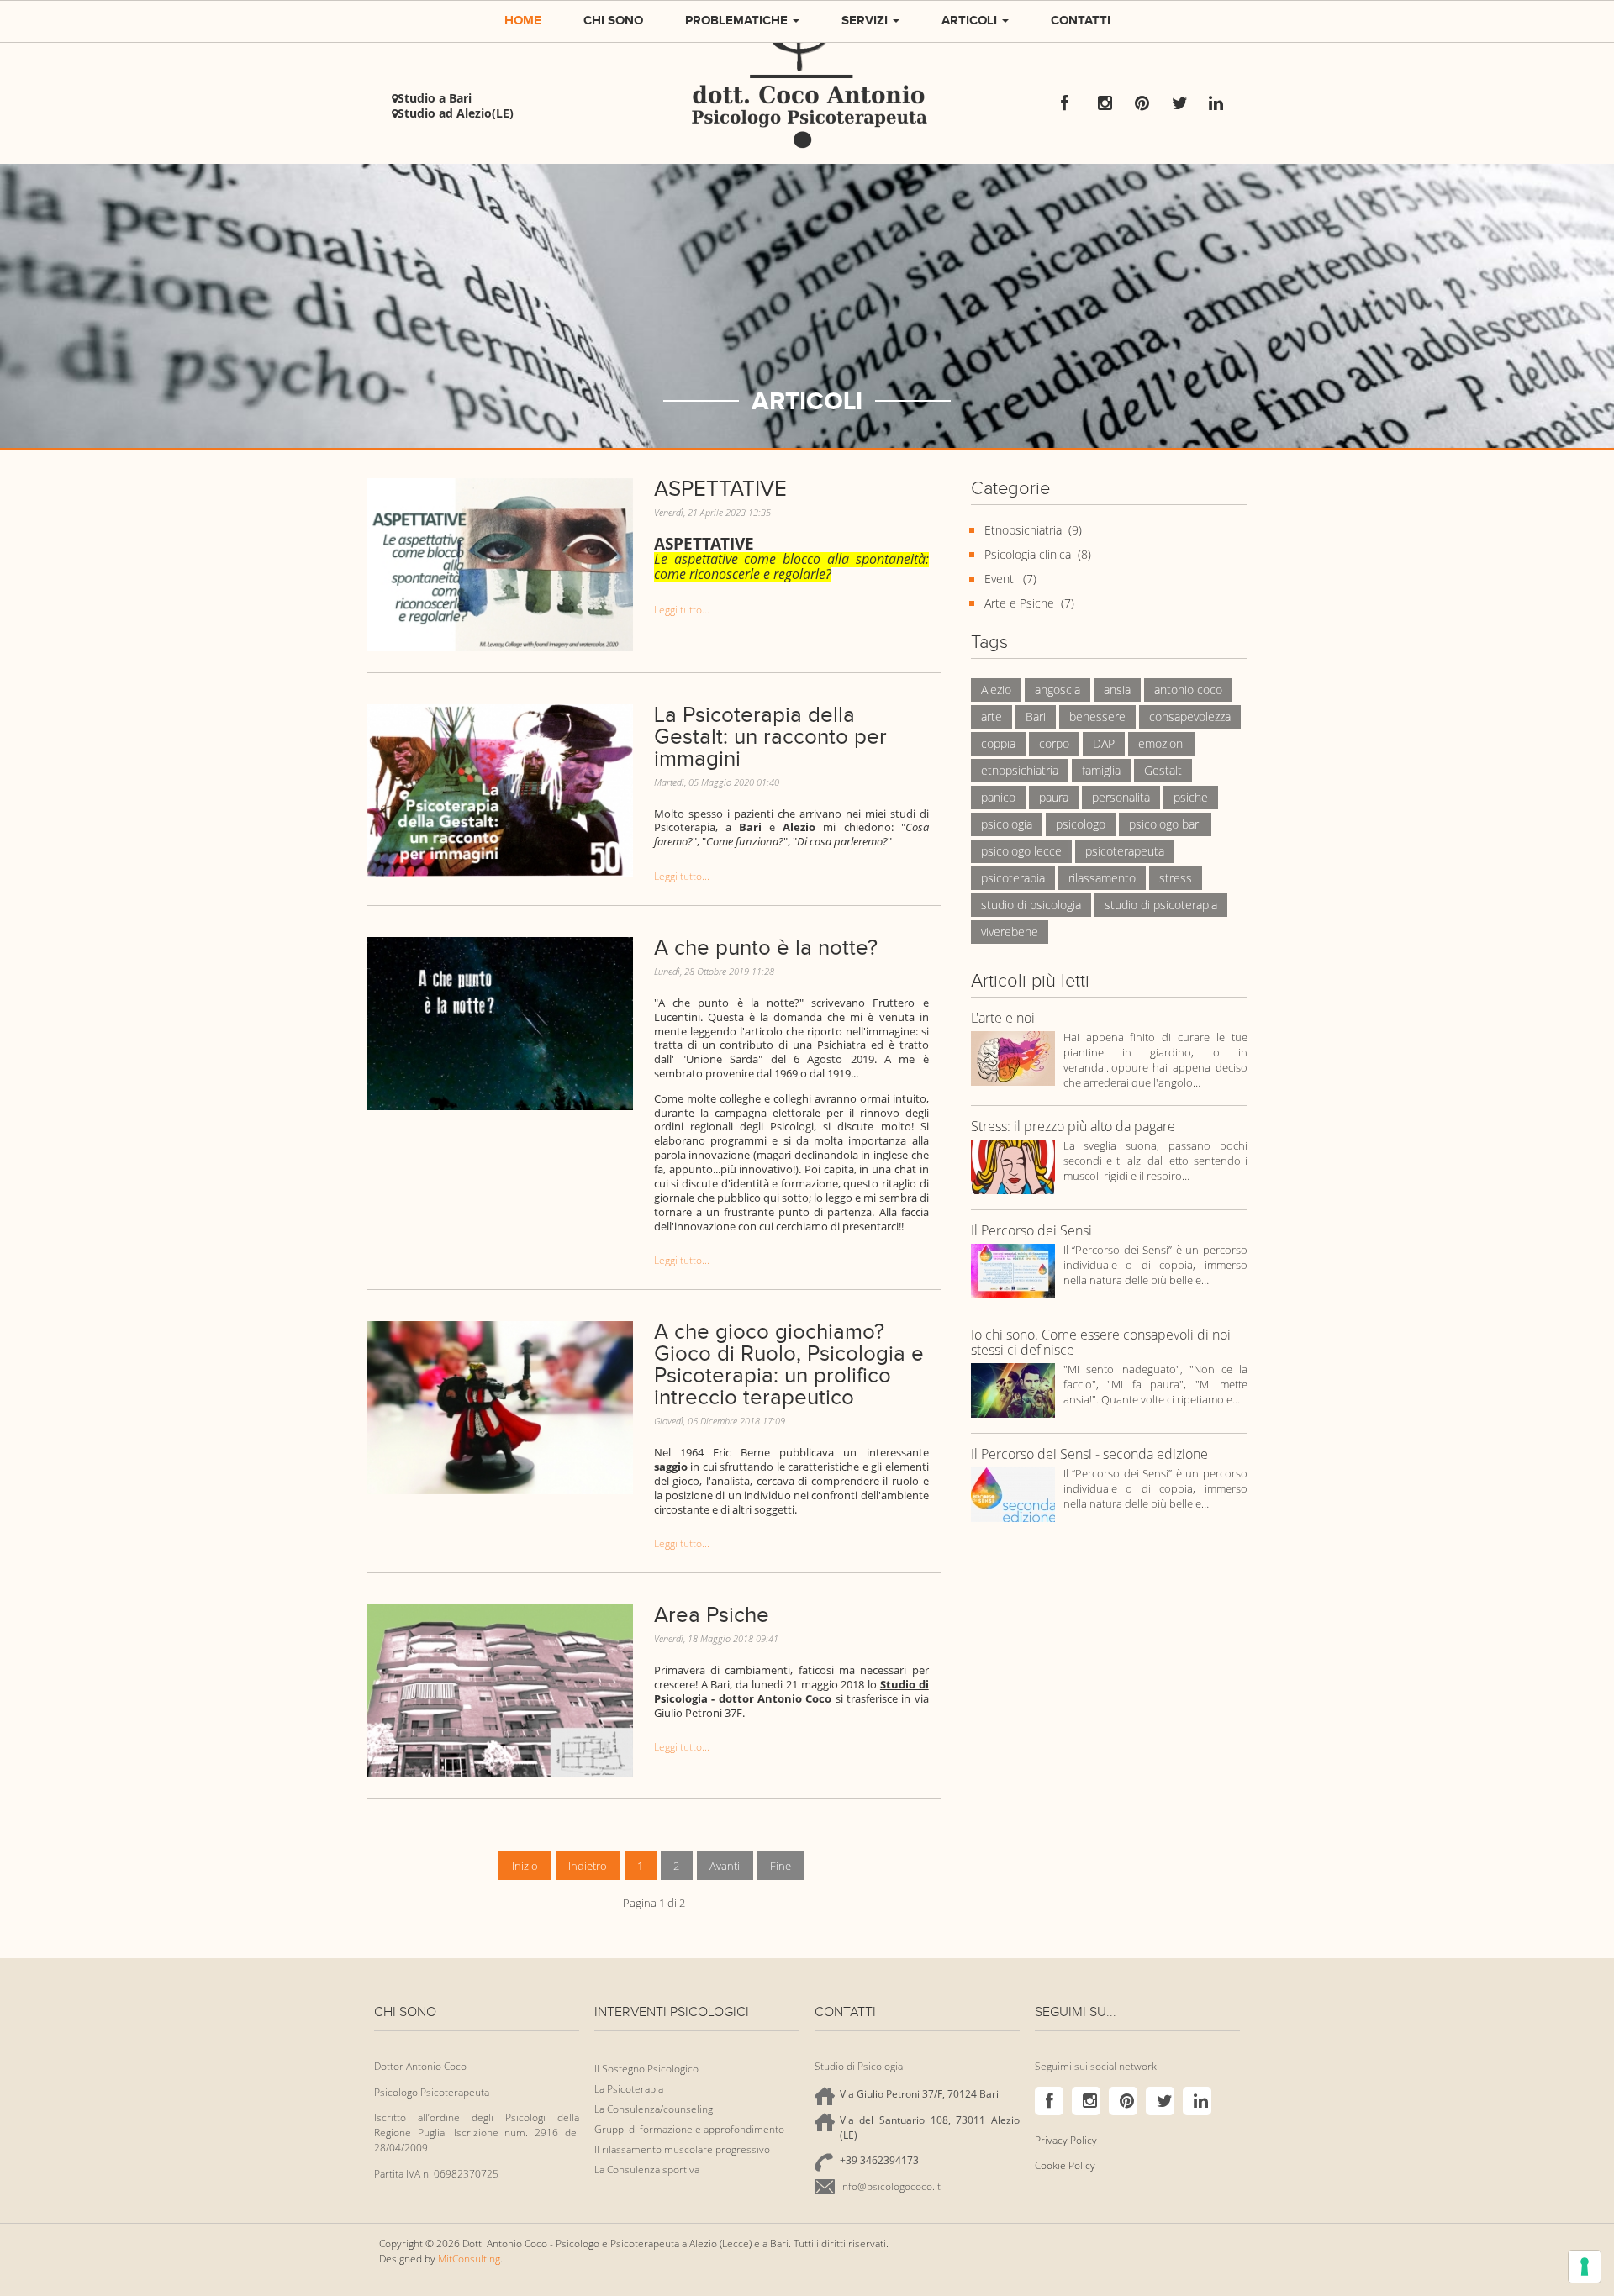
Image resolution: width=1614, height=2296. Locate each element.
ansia (1117, 690)
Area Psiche (712, 1615)
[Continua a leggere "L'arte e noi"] (1013, 1058)
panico (998, 797)
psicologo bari (1165, 824)
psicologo (1081, 824)
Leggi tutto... (682, 610)
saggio (671, 1467)
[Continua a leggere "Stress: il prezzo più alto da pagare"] (1013, 1166)
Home (523, 20)
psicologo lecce (1021, 851)
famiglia (1101, 770)
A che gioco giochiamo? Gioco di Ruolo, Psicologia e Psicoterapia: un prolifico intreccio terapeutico (789, 1364)
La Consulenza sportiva (647, 2170)
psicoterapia (1013, 878)
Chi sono (613, 20)
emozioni (1162, 743)
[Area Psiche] (500, 1690)
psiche (1191, 797)
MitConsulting (469, 2259)
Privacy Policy (1066, 2140)
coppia (998, 743)
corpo (1054, 743)
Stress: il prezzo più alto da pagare (1073, 1127)
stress (1176, 878)
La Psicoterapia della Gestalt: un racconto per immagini (770, 737)
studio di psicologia (1031, 905)
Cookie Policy (1065, 2165)
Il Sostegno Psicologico (646, 2069)
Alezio (996, 690)
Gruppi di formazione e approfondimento (689, 2129)
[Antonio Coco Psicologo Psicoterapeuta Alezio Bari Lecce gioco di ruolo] (500, 1407)
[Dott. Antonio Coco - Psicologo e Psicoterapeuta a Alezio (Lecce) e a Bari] (807, 82)
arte (992, 716)
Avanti (725, 1866)
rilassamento (1102, 878)
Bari (1036, 716)
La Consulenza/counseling (654, 2109)
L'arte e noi (1003, 1019)
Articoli (971, 20)
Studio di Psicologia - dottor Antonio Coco (791, 1691)
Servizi (866, 20)
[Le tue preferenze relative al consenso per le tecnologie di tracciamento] (1585, 2267)
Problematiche (738, 20)
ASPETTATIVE (720, 489)
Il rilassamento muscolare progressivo (682, 2149)
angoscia (1058, 690)
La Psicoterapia (629, 2089)
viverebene (1010, 932)
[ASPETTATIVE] (500, 563)
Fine (781, 1866)
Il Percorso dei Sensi (1031, 1231)
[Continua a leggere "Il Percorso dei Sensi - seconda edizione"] (1013, 1494)
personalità (1121, 797)
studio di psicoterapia (1161, 905)
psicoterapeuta (1125, 851)
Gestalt (1163, 770)
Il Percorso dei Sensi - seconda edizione (1089, 1455)
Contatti (1081, 20)
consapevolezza (1190, 716)
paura (1054, 797)
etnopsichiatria (1020, 770)
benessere (1097, 716)
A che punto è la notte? (766, 948)
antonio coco (1188, 690)
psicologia (1007, 824)
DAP (1104, 743)
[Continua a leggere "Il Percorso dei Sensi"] (1013, 1270)
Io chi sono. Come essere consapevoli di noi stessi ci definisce (1101, 1343)
